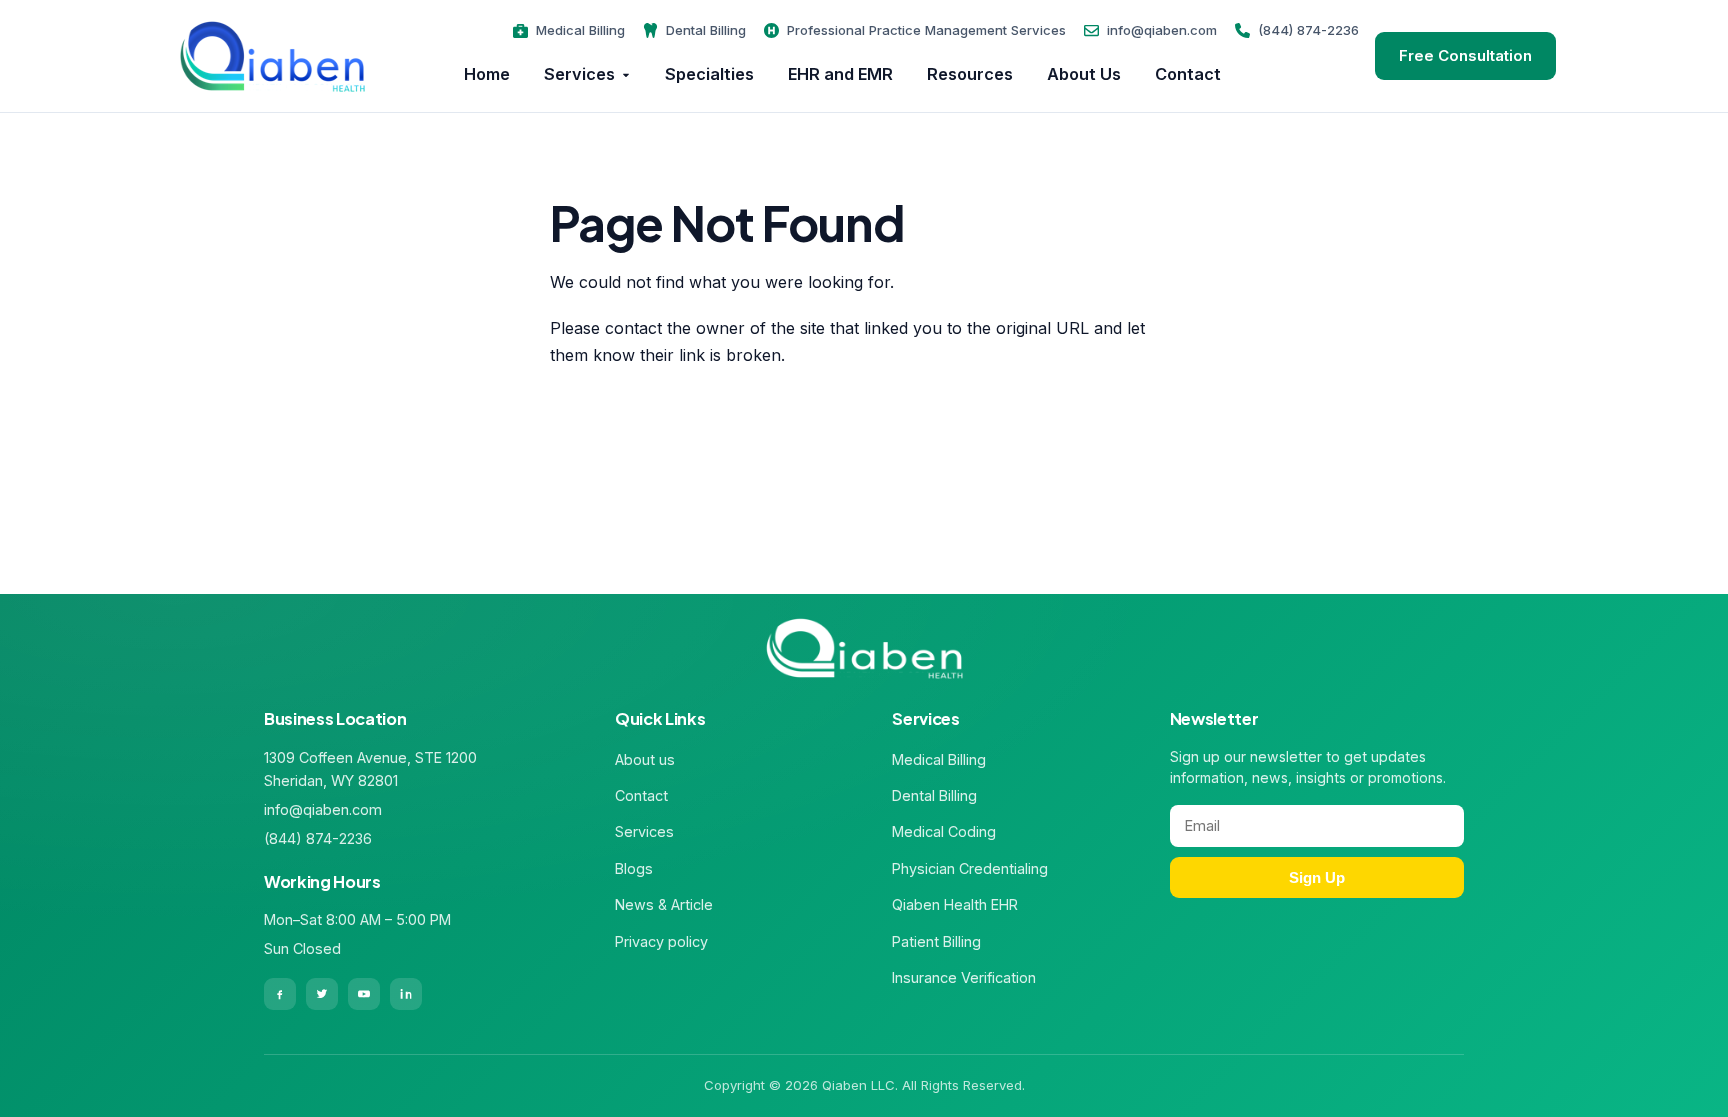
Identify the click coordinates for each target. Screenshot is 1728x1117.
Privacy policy (661, 941)
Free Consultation (1465, 55)
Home (487, 74)
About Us (1084, 74)
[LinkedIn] (406, 994)
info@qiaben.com (1162, 30)
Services (579, 74)
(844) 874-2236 (1308, 30)
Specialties (709, 74)
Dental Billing (706, 30)
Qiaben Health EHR (955, 904)
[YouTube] (364, 994)
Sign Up (1317, 877)
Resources (970, 74)
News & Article (664, 904)
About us (645, 759)
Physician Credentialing (970, 868)
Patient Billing (936, 941)
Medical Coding (944, 831)
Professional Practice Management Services (926, 30)
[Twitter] (322, 994)
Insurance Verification (964, 977)
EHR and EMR (840, 74)
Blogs (634, 868)
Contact (1188, 74)
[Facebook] (280, 994)
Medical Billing (580, 30)
